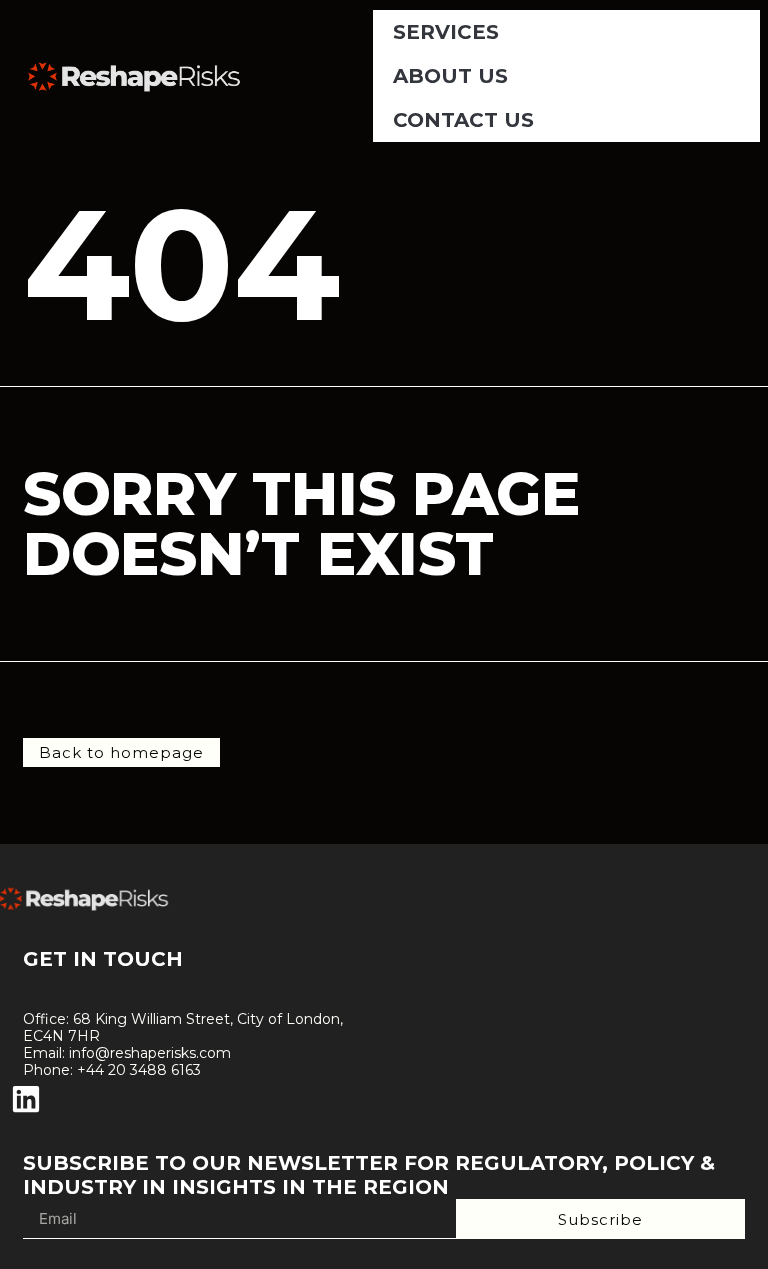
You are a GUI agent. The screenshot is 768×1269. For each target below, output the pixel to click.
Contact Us (463, 120)
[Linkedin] (26, 1099)
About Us (450, 76)
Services (446, 32)
